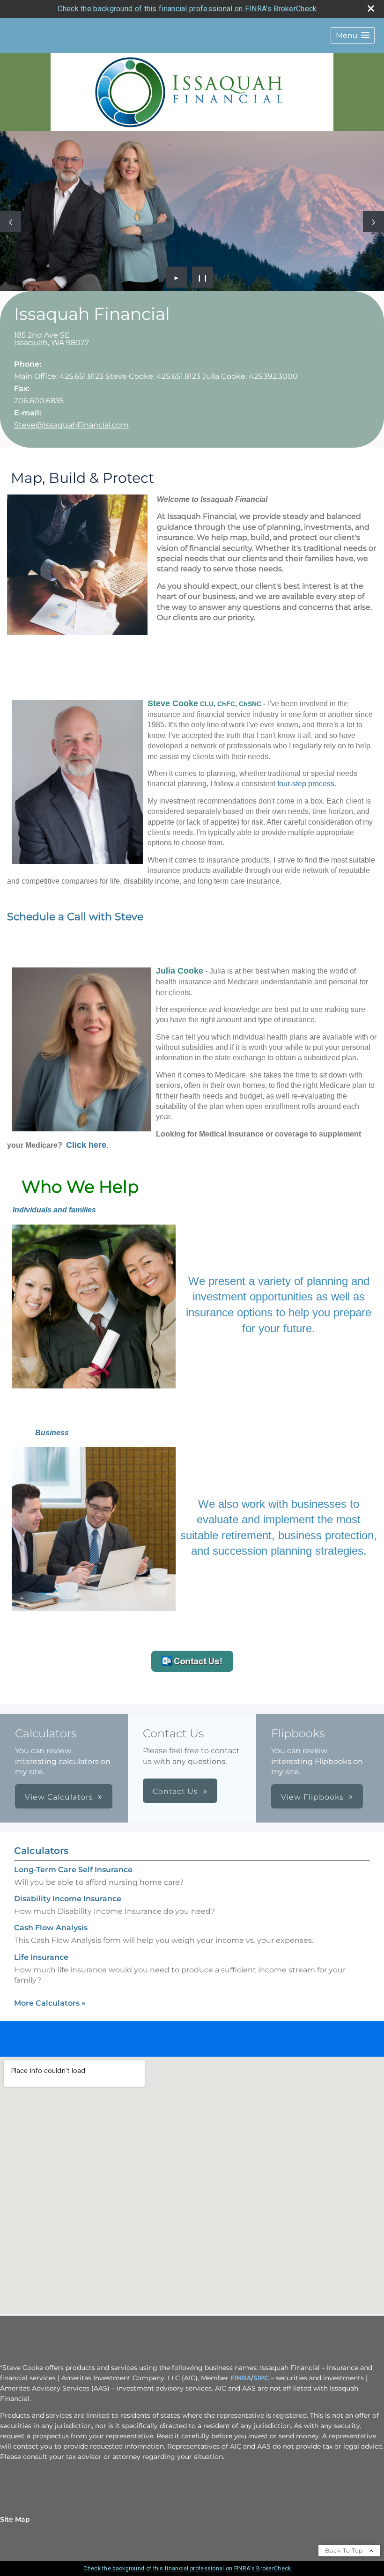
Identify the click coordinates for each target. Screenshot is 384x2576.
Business (52, 1433)
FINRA (241, 2378)
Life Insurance (41, 1957)
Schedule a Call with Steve (75, 917)
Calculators (41, 1851)
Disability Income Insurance (68, 1899)
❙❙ (203, 277)
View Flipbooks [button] (312, 1797)
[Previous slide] (11, 222)
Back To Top (345, 2550)
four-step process (306, 784)
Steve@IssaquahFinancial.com (71, 425)
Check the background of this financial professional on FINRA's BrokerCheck (187, 9)
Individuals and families (54, 1210)
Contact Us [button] (175, 1791)
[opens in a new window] (192, 1669)
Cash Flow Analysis (51, 1928)
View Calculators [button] (59, 1797)
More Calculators (50, 2003)
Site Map (15, 2519)
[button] (353, 35)
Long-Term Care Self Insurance (73, 1870)
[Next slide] (373, 222)
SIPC (261, 2378)
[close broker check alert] (371, 8)
